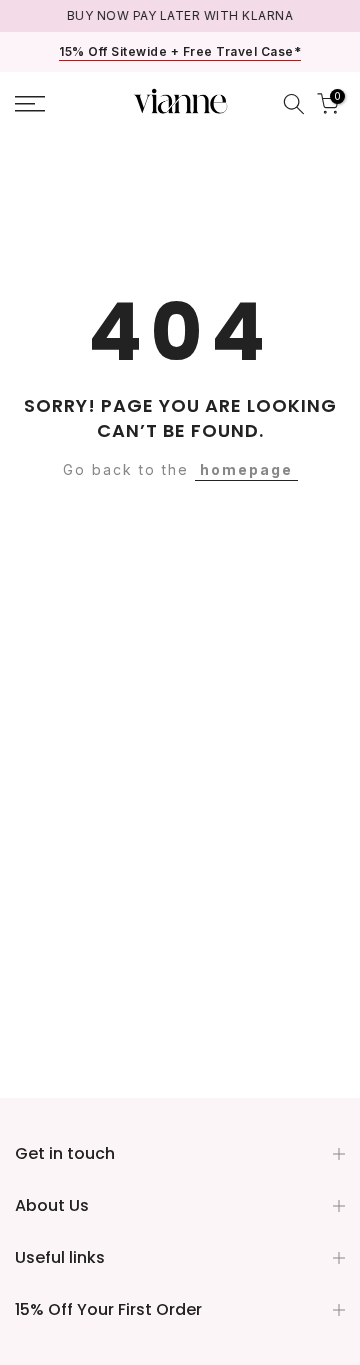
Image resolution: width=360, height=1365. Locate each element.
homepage (246, 469)
